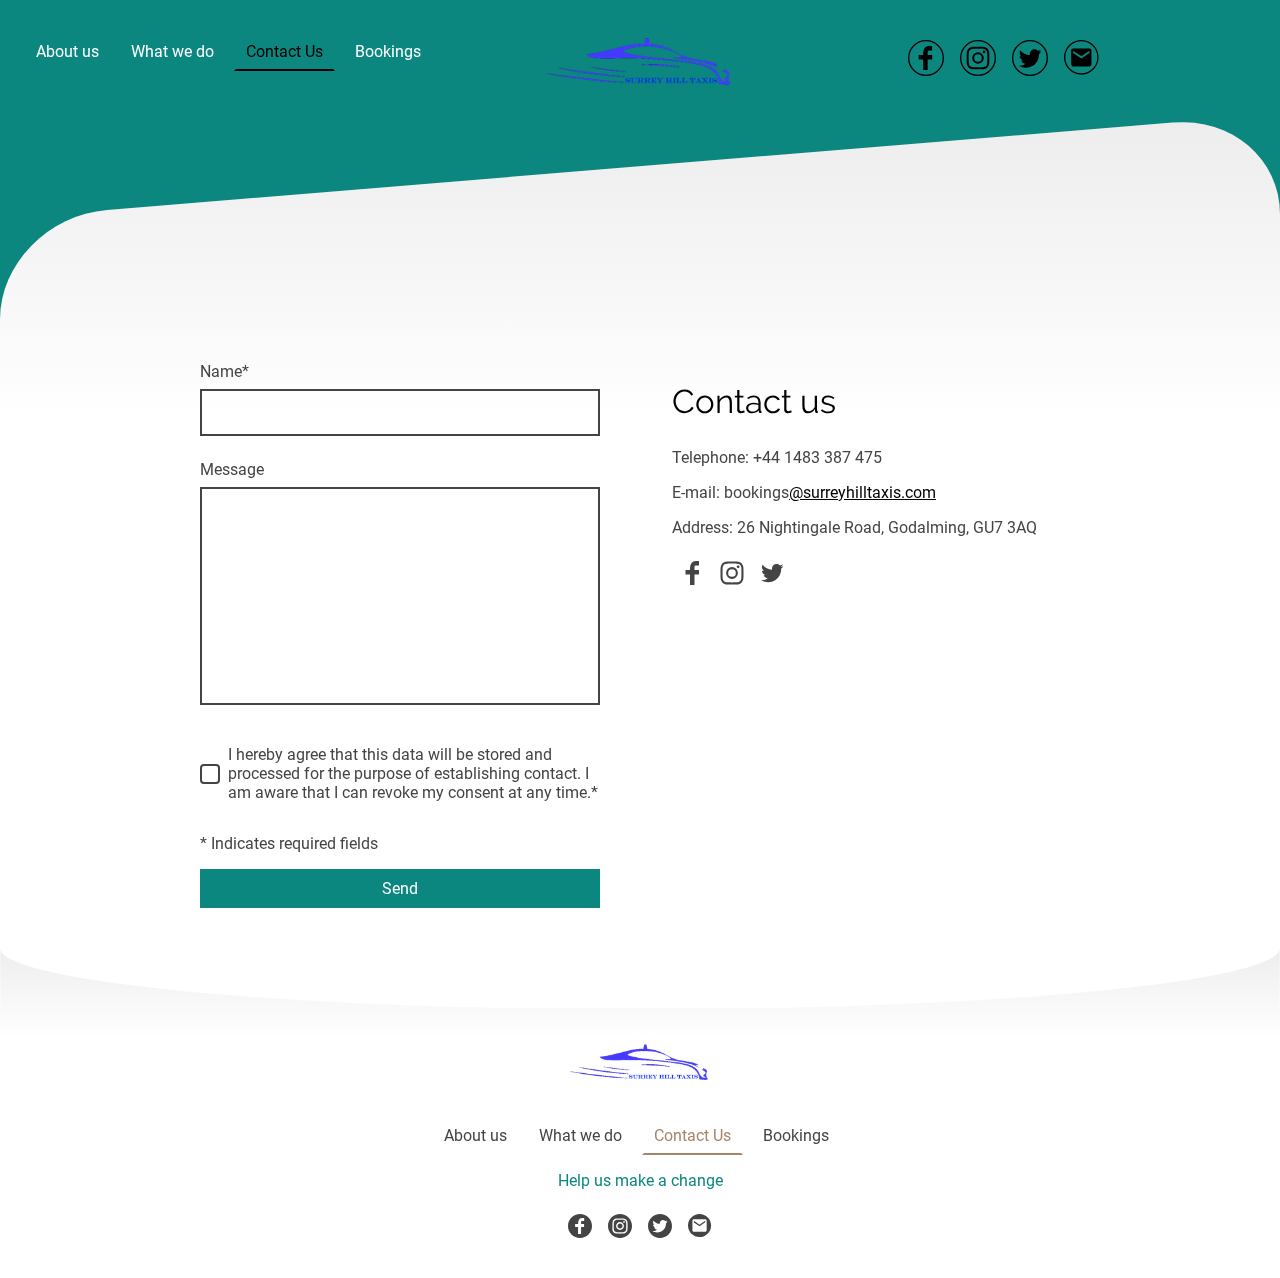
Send (400, 888)
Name (224, 371)
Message (232, 469)
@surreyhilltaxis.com (862, 492)
